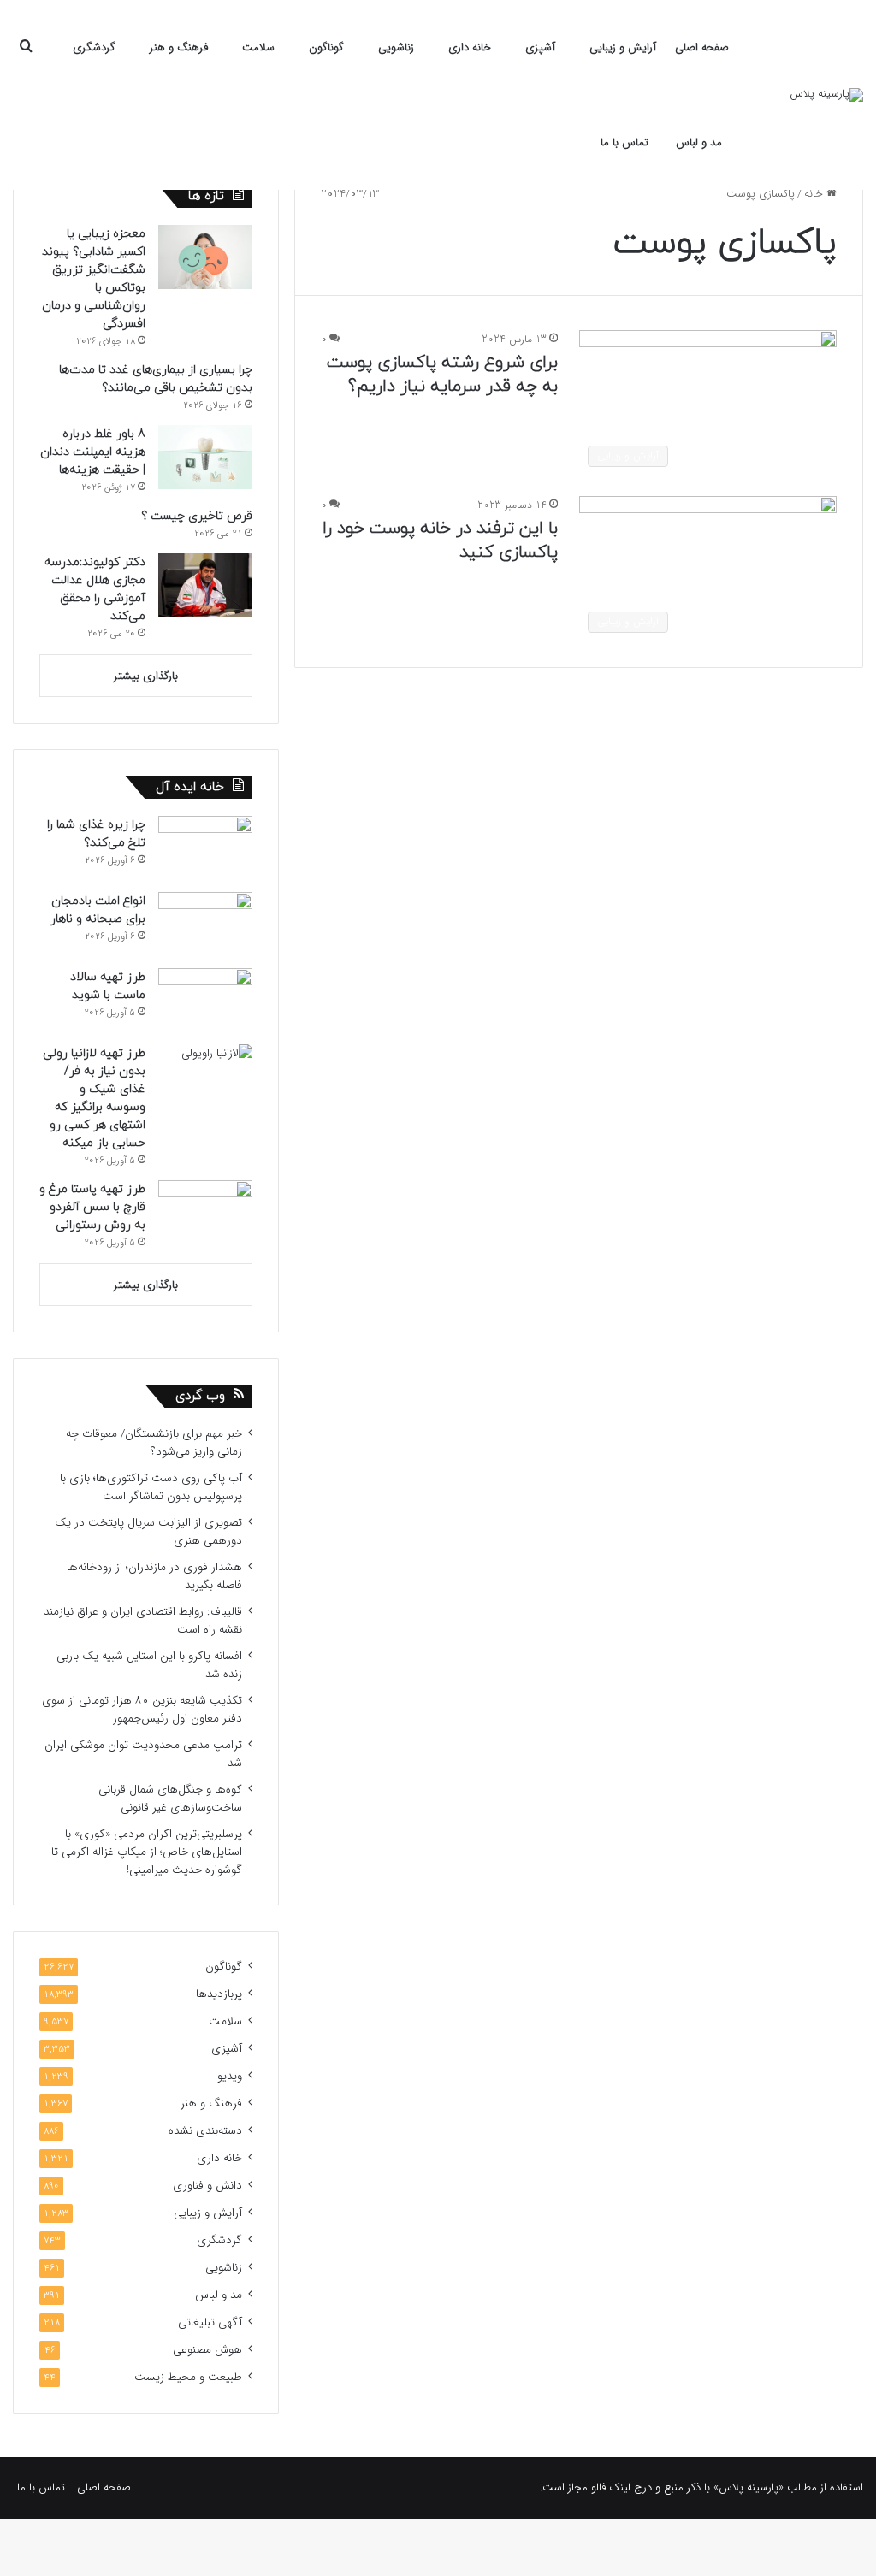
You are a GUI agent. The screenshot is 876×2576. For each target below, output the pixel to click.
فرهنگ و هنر (179, 47)
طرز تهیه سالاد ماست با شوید (108, 986)
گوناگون (326, 47)
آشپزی (540, 47)
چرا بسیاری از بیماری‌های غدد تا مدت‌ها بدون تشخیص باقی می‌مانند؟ (156, 379)
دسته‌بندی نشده (205, 2131)
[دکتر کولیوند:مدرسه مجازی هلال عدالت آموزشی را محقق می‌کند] (205, 585)
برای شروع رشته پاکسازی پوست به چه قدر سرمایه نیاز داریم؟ (442, 375)
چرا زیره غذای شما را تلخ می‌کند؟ (96, 834)
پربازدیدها (219, 1994)
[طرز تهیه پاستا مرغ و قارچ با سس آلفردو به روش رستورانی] (205, 1212)
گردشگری (94, 47)
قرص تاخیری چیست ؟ (197, 516)
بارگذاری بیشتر (146, 676)
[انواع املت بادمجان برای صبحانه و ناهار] (205, 924)
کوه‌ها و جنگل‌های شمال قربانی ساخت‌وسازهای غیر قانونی (170, 1799)
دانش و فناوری (207, 2186)
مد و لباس (699, 142)
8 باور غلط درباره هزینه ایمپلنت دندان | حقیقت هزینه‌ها (93, 452)
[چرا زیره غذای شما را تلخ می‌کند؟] (205, 848)
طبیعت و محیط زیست (188, 2377)
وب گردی (200, 1396)
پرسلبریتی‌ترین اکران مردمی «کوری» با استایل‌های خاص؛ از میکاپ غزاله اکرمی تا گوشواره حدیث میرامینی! (147, 1852)
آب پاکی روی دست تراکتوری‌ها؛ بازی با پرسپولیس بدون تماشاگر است (151, 1487)
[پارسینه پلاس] (826, 95)
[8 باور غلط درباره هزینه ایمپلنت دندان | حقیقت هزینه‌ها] (205, 457)
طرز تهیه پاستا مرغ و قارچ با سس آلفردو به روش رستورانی (92, 1207)
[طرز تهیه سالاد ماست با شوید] (205, 1000)
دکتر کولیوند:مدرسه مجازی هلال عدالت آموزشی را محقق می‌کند (95, 589)
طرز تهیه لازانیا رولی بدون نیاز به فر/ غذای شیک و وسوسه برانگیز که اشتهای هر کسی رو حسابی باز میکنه (94, 1098)
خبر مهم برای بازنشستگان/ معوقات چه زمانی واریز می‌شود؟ (154, 1443)
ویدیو (230, 2076)
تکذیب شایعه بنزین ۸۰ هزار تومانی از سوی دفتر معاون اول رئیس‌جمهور (142, 1710)
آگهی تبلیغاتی (210, 2322)
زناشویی (396, 47)
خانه (815, 194)
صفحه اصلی (702, 47)
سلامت (258, 47)
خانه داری (470, 47)
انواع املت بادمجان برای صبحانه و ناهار (98, 910)
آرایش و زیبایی (623, 47)
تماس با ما (624, 142)
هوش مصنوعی (207, 2350)
